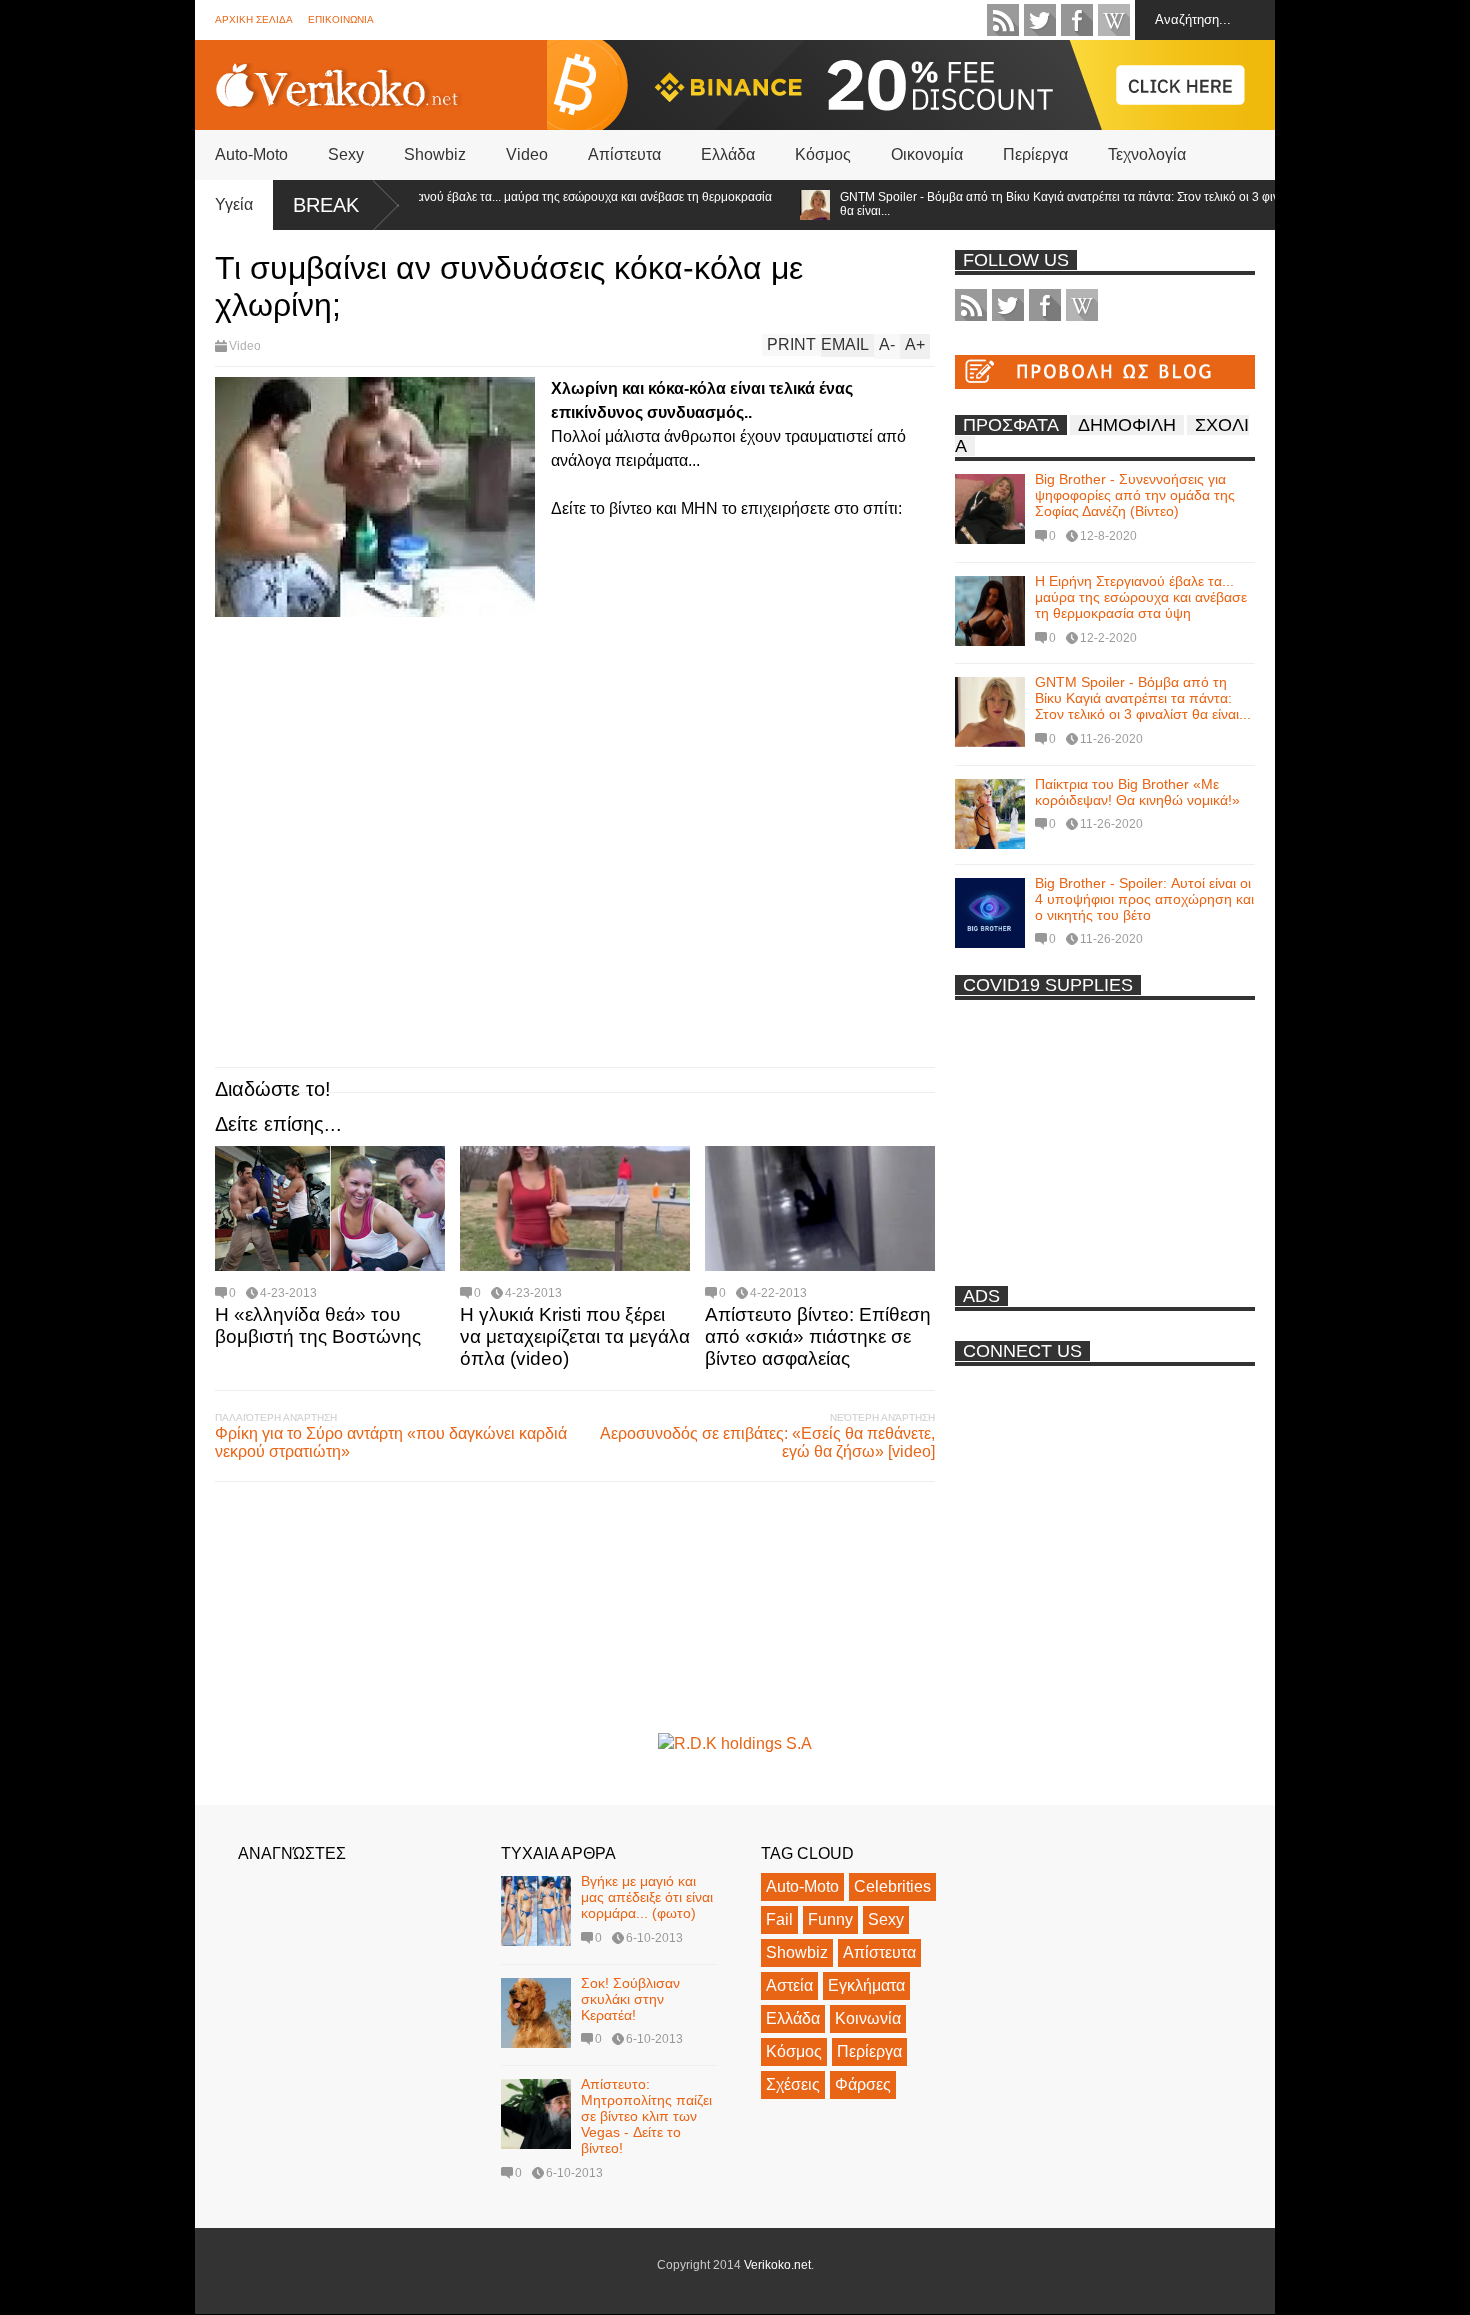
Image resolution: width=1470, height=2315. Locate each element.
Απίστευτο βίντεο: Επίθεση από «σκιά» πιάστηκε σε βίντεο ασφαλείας (818, 1336)
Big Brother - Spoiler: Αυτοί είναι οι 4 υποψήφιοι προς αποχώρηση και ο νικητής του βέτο (1144, 899)
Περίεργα (1035, 154)
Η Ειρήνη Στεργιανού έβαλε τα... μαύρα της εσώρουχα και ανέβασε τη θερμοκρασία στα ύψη (512, 204)
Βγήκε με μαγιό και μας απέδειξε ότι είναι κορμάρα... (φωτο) (647, 1897)
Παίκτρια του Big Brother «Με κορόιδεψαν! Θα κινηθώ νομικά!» (1137, 792)
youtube (1114, 20)
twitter (1040, 20)
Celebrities (892, 1886)
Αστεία (789, 1985)
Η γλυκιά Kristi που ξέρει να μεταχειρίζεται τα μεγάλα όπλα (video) (575, 1336)
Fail (779, 1919)
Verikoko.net (777, 2265)
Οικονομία (927, 154)
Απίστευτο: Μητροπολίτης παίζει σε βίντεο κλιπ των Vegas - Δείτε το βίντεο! (646, 2116)
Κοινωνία (868, 2018)
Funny (830, 1919)
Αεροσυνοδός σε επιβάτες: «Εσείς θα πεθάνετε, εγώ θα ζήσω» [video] (767, 1442)
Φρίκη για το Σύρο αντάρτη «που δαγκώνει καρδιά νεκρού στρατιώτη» (391, 1442)
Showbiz (435, 154)
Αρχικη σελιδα (254, 19)
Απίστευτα (624, 154)
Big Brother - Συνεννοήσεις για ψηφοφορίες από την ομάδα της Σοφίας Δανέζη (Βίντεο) (1135, 495)
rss (1003, 20)
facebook (1077, 20)
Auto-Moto (251, 154)
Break (326, 205)
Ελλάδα (728, 154)
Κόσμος (823, 154)
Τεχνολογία (1147, 154)
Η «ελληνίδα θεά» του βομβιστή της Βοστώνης (318, 1325)
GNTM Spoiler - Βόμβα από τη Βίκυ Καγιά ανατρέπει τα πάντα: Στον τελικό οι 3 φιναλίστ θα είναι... (1033, 204)
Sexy (346, 154)
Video (527, 154)
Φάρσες (863, 2084)
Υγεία (234, 204)
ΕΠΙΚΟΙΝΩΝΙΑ (341, 19)
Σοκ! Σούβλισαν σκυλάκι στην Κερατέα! (630, 1999)
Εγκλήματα (866, 1985)
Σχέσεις (793, 2084)
